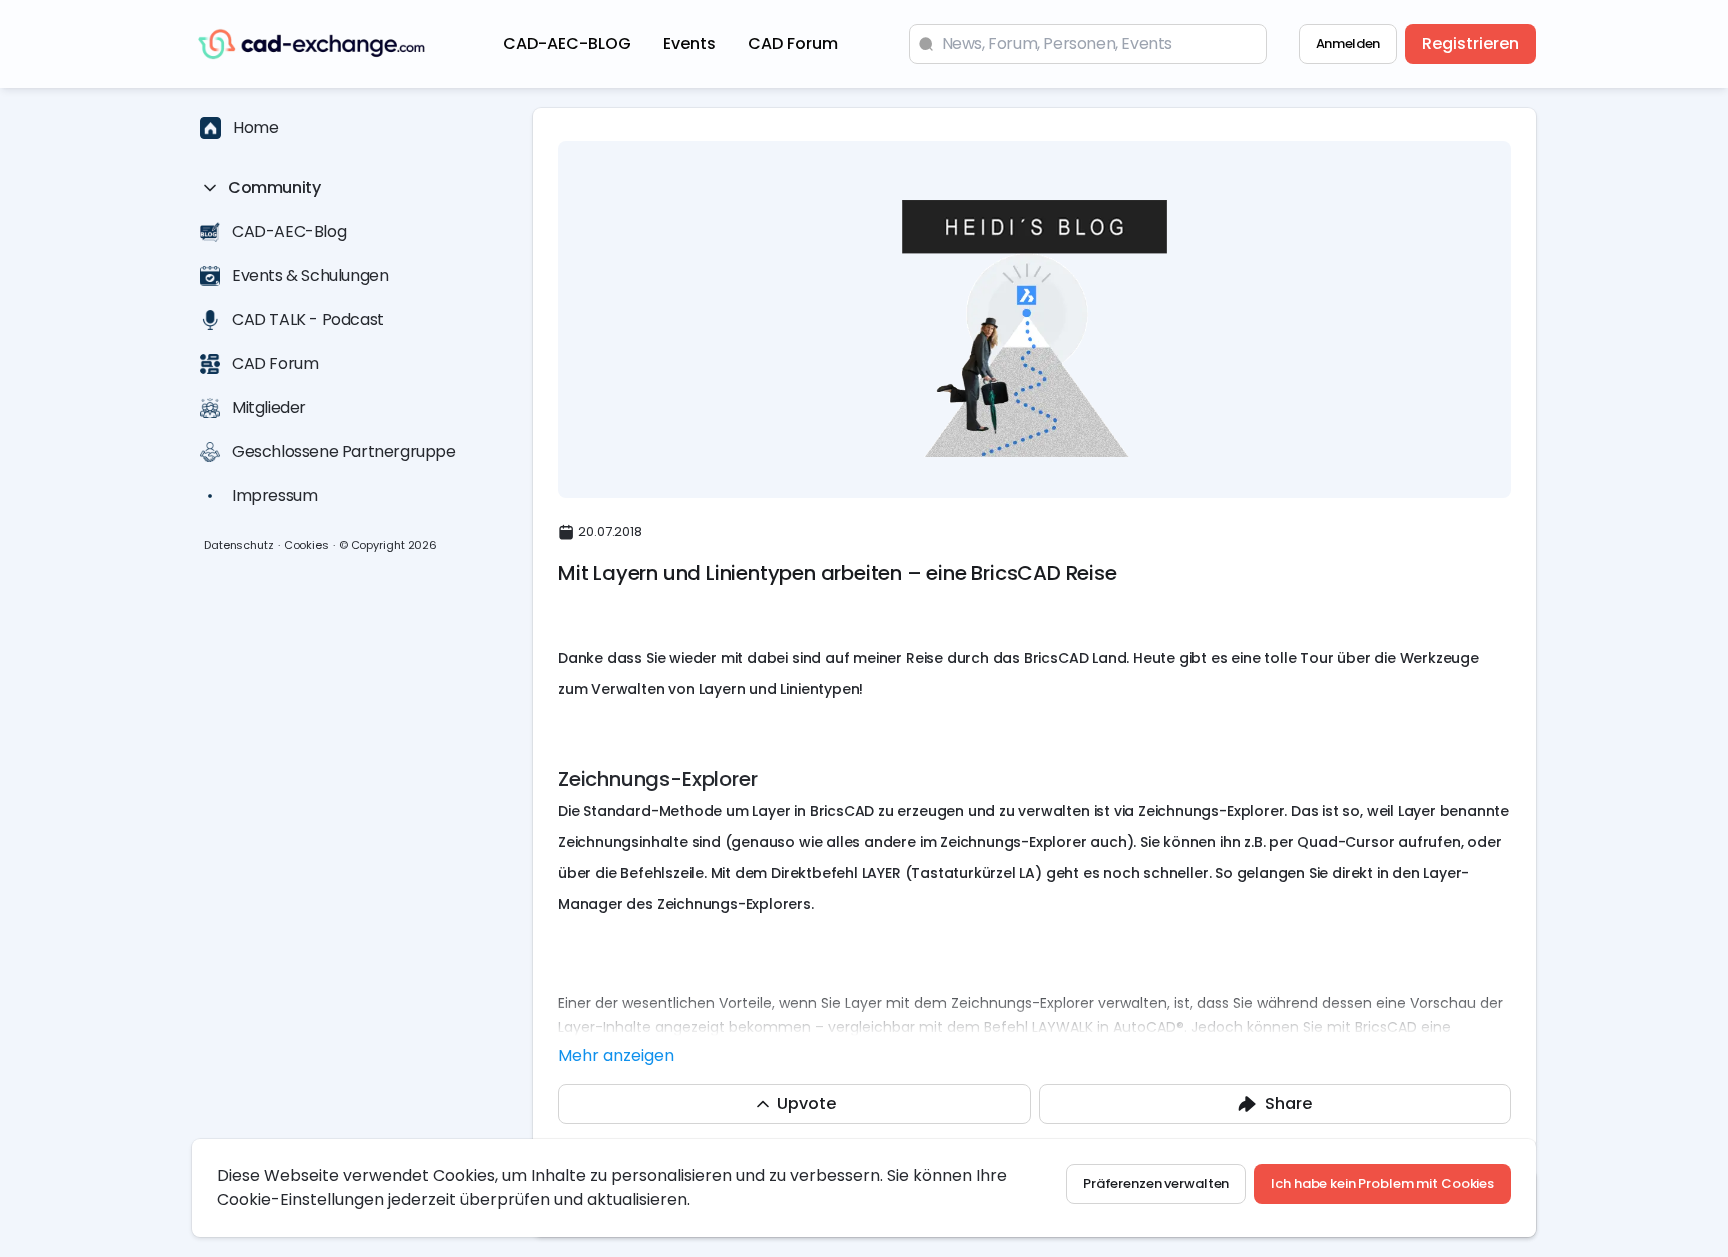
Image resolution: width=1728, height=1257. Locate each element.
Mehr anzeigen (616, 1055)
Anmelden (1348, 43)
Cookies (306, 545)
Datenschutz (239, 545)
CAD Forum (793, 43)
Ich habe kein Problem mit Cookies (1382, 1183)
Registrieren (1470, 43)
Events (689, 43)
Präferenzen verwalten (1156, 1183)
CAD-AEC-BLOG (567, 43)
